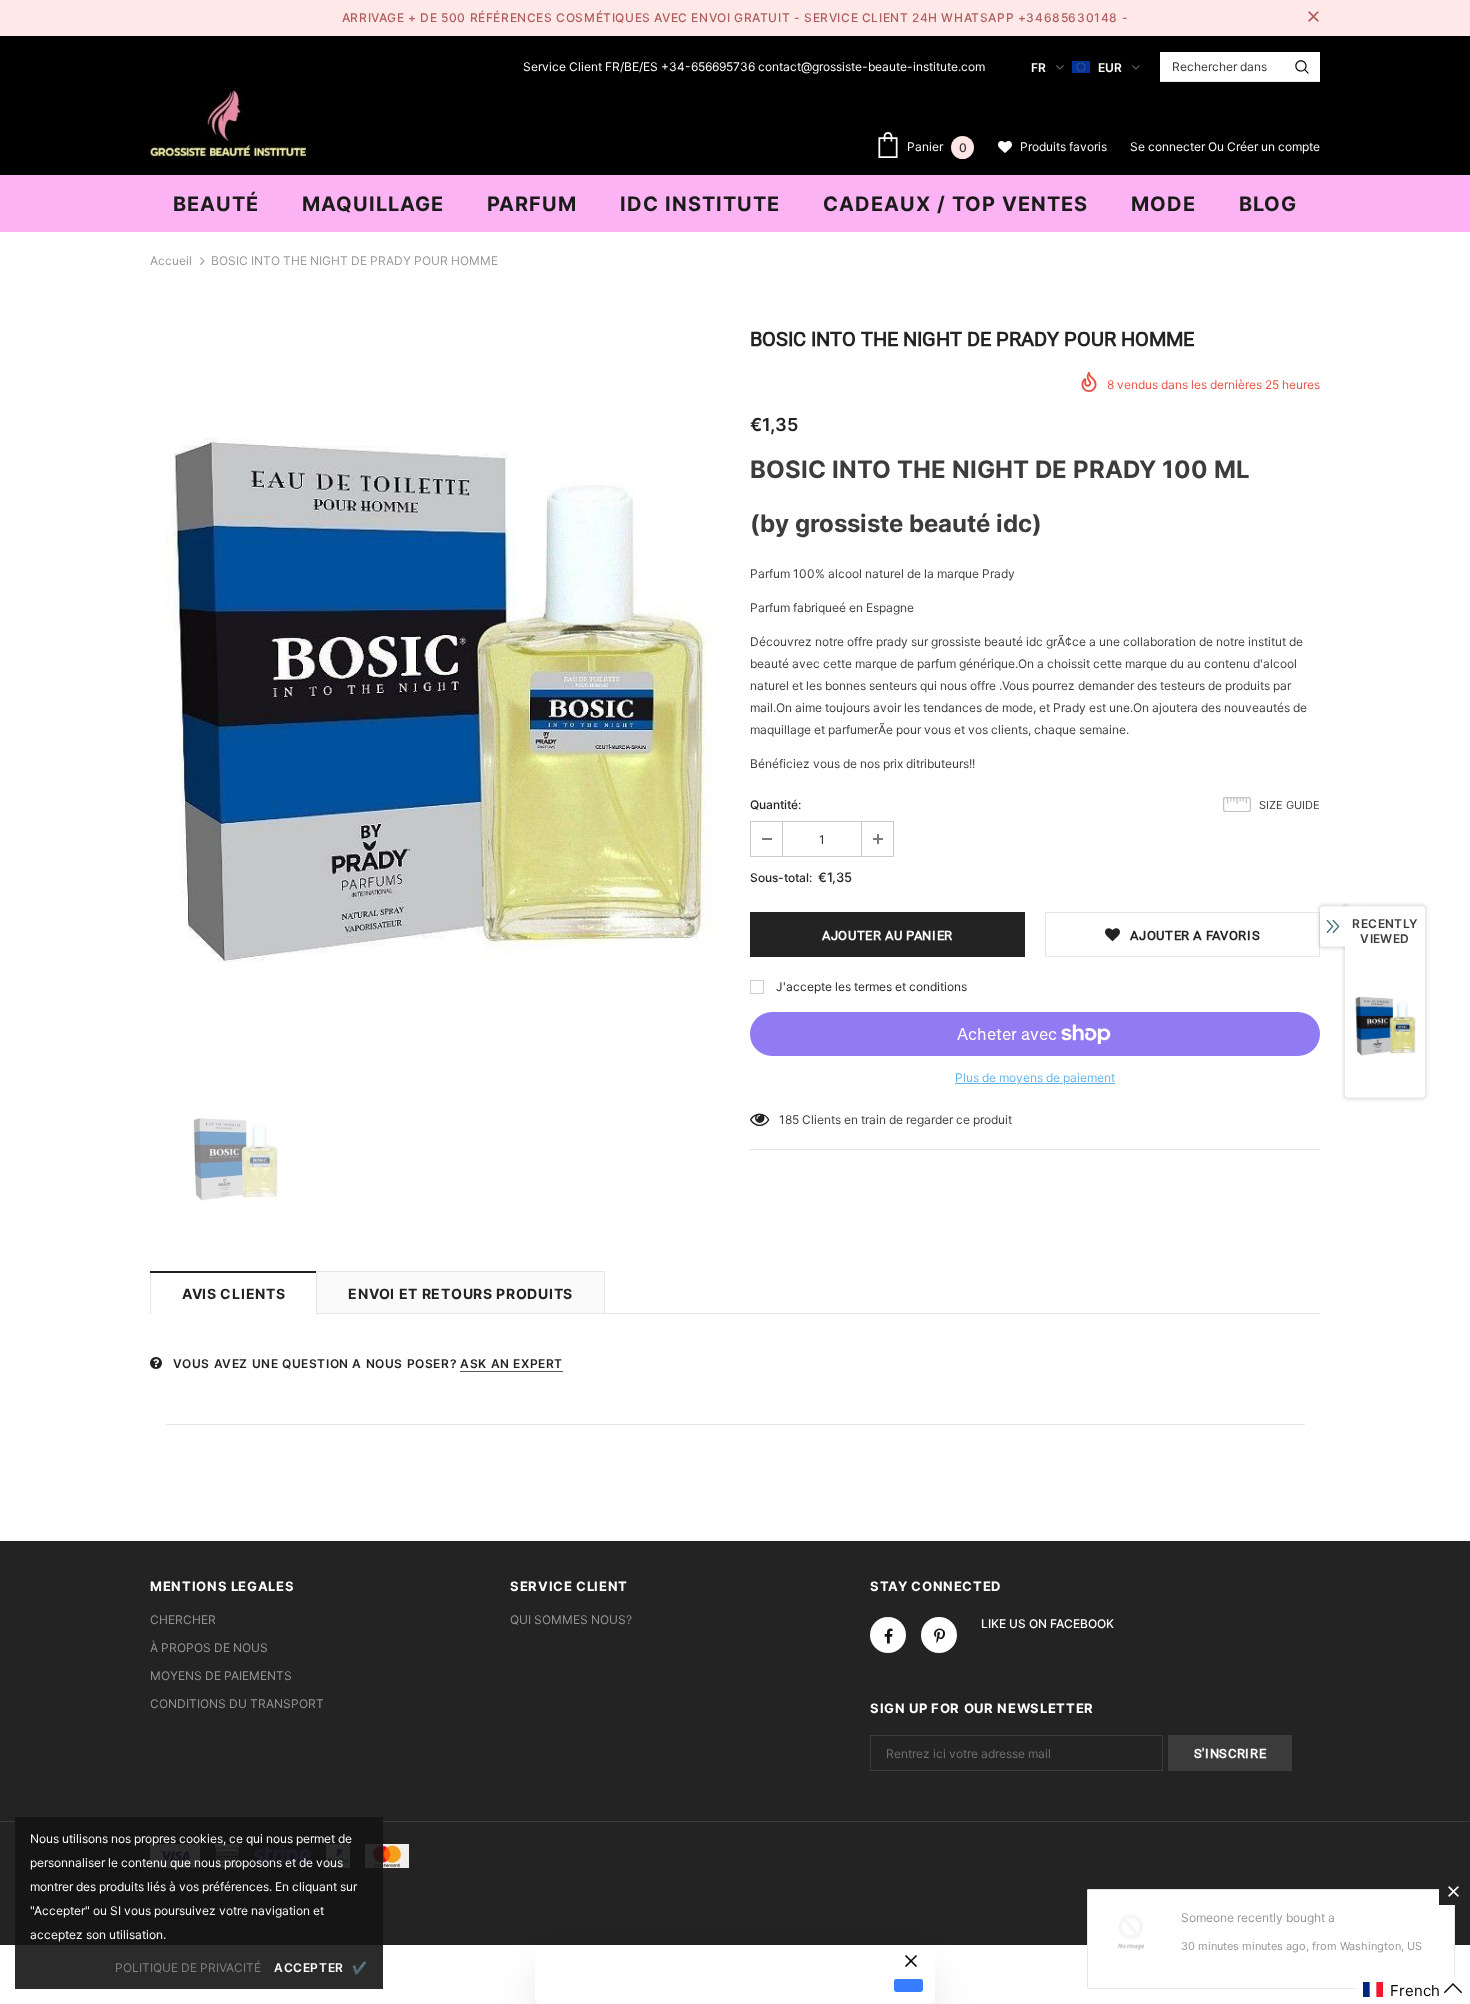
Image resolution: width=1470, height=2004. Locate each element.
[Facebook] (888, 1635)
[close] (1313, 18)
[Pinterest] (939, 1635)
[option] (435, 700)
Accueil (171, 260)
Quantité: (775, 804)
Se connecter (1169, 146)
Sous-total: (781, 877)
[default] (908, 1985)
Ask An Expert (511, 1363)
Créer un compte (1273, 146)
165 (789, 1119)
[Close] (1453, 1891)
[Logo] (228, 121)
